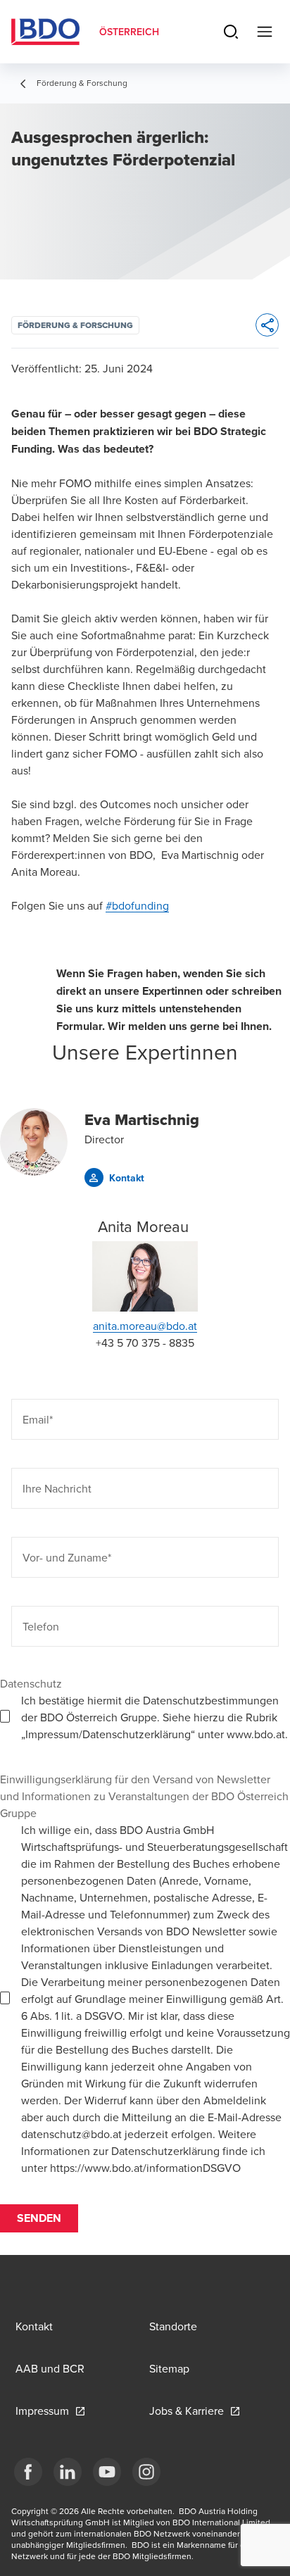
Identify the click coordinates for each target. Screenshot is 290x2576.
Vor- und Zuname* (67, 1557)
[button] (114, 1177)
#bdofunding (137, 905)
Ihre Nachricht (57, 1488)
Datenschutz (31, 1683)
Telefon (41, 1626)
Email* (38, 1419)
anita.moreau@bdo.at (145, 1326)
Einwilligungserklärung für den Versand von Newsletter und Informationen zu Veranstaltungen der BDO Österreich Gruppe (144, 1796)
